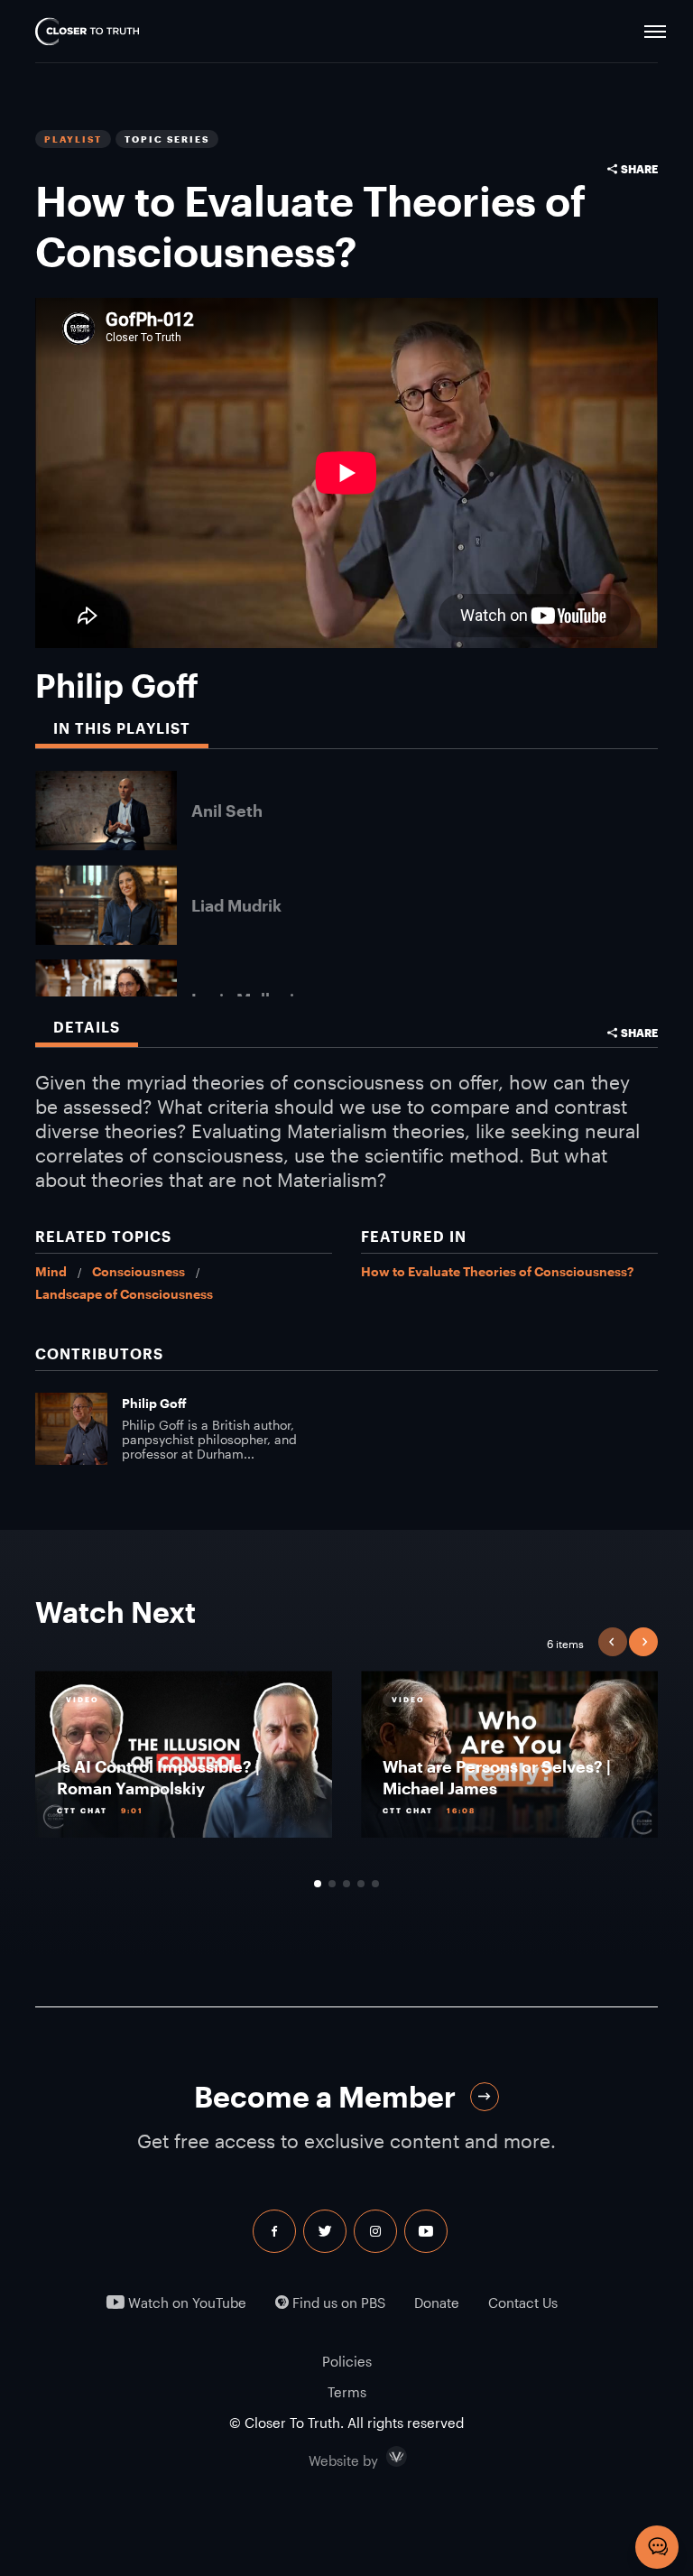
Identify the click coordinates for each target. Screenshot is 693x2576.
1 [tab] (318, 1884)
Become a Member (325, 2096)
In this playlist (122, 728)
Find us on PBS (337, 2303)
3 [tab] (346, 1884)
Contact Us (523, 2303)
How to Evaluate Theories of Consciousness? (497, 1271)
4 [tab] (361, 1884)
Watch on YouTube (185, 2303)
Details (87, 1027)
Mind (51, 1271)
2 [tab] (332, 1884)
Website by (382, 2457)
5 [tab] (375, 1884)
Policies (347, 2361)
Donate (437, 2303)
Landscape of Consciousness (124, 1294)
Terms (347, 2392)
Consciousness (139, 1271)
